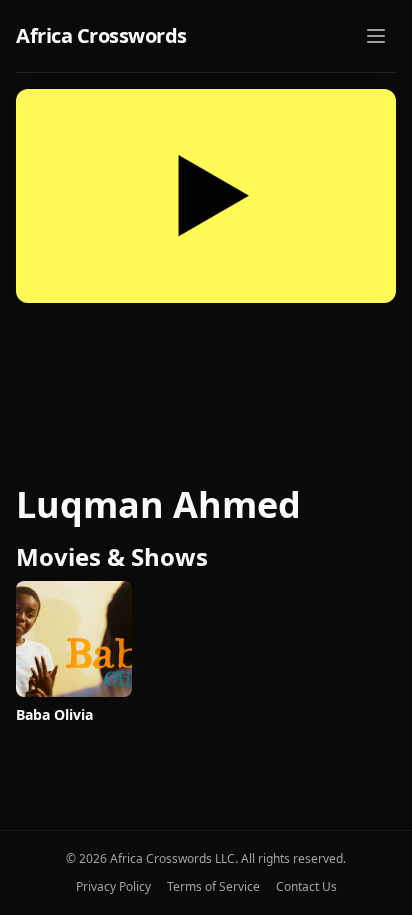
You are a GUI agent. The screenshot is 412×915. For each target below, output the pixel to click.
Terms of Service (213, 887)
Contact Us (306, 887)
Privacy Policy (113, 887)
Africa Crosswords (101, 35)
